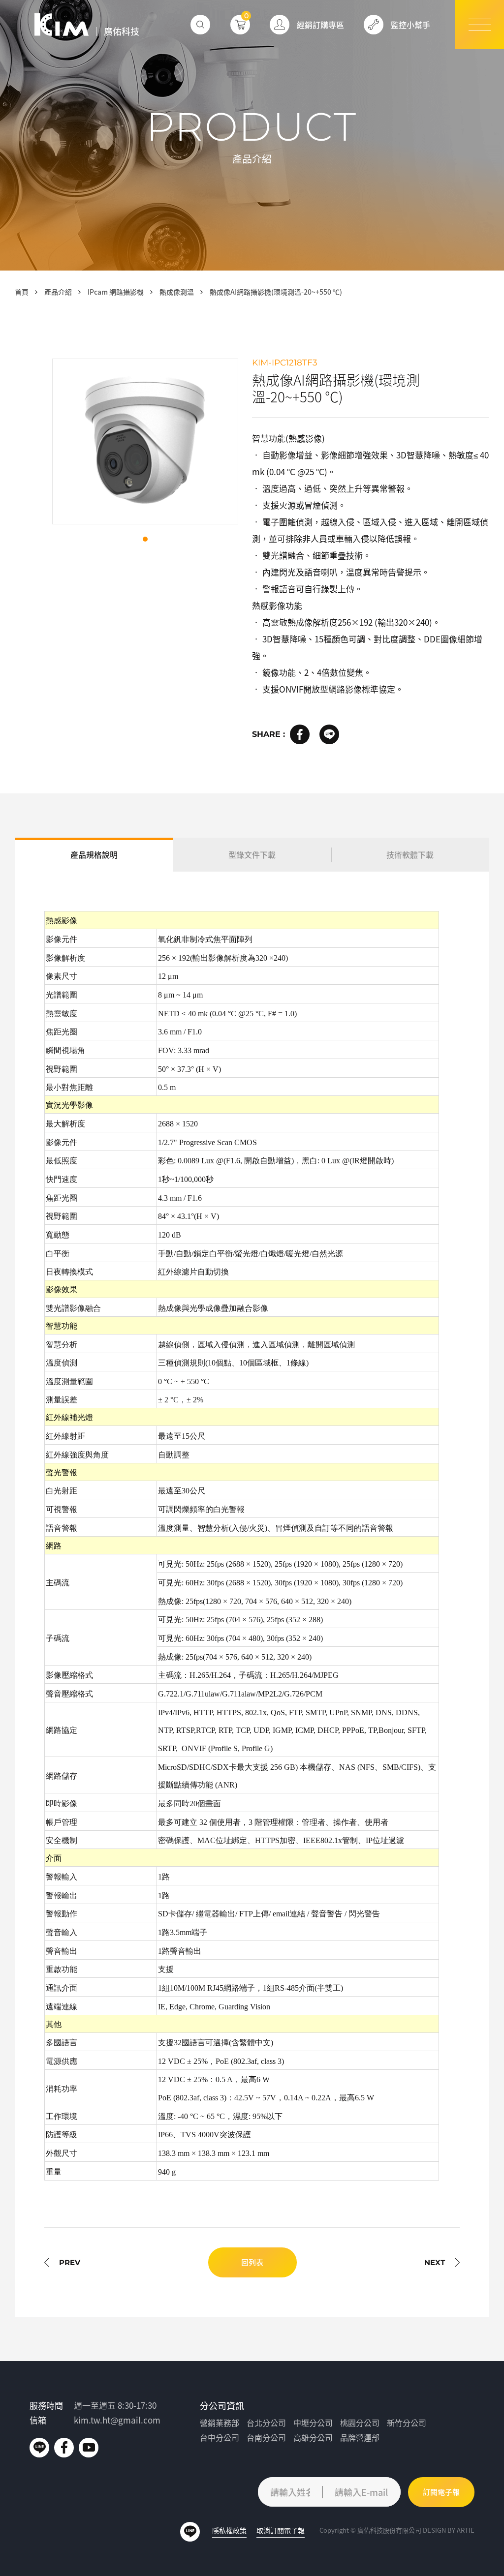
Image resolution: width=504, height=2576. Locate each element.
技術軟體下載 (410, 854)
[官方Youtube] (89, 2448)
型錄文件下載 (252, 854)
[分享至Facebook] (300, 734)
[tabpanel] (145, 441)
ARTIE (466, 2530)
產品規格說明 (94, 854)
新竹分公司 (407, 2423)
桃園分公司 (360, 2423)
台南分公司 (266, 2438)
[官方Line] (39, 2448)
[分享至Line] (329, 734)
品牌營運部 (360, 2438)
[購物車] (240, 25)
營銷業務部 (220, 2423)
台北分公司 (266, 2423)
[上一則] (62, 2262)
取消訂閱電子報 (281, 2530)
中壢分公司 (313, 2423)
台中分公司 (220, 2438)
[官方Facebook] (64, 2448)
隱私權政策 (229, 2530)
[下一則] (442, 2262)
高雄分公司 (313, 2438)
